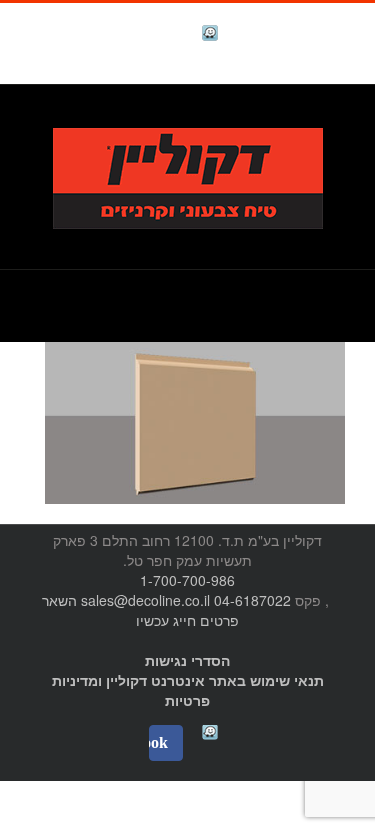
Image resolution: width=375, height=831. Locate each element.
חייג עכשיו (166, 620)
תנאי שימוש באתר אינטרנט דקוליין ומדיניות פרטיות (188, 690)
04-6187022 (252, 600)
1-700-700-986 (187, 580)
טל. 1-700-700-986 (279, 116)
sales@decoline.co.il (145, 600)
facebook (160, 35)
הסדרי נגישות (187, 660)
